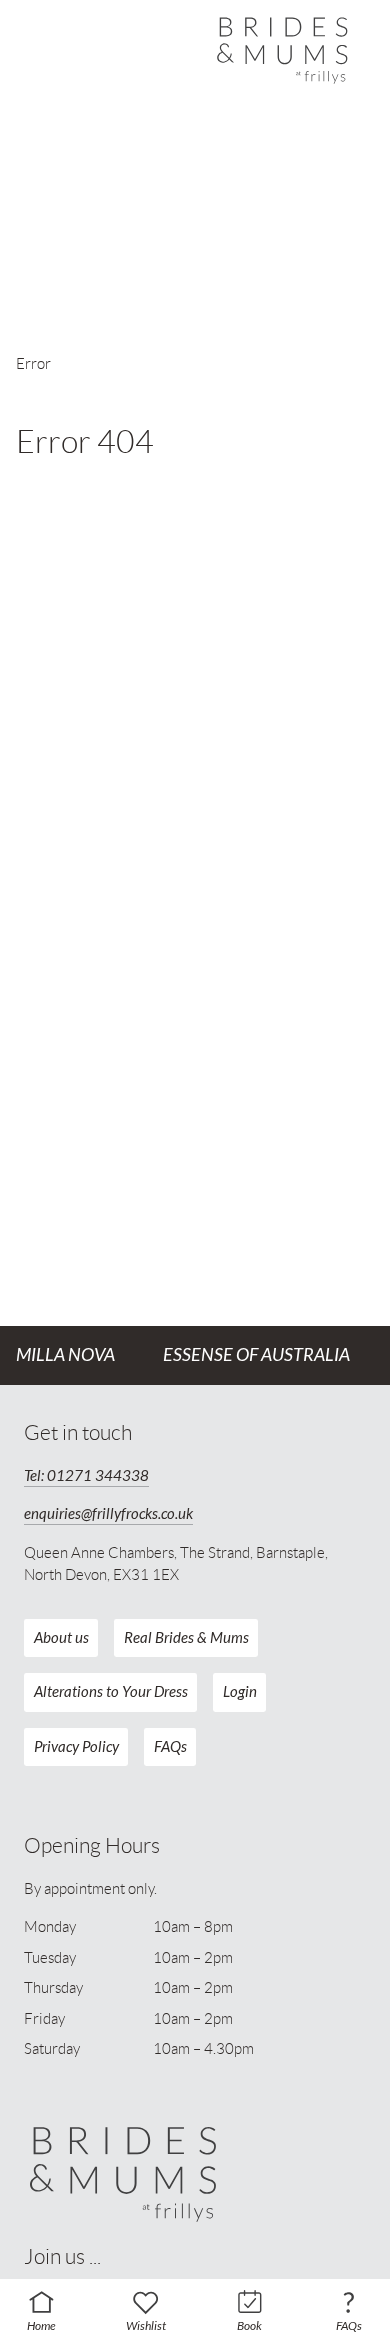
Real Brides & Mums (186, 1638)
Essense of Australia (256, 1355)
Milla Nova (65, 1355)
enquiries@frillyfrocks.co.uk (108, 1514)
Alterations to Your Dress (111, 1692)
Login (240, 1692)
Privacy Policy (76, 1747)
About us (61, 1638)
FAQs (170, 1747)
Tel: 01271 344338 (86, 1476)
